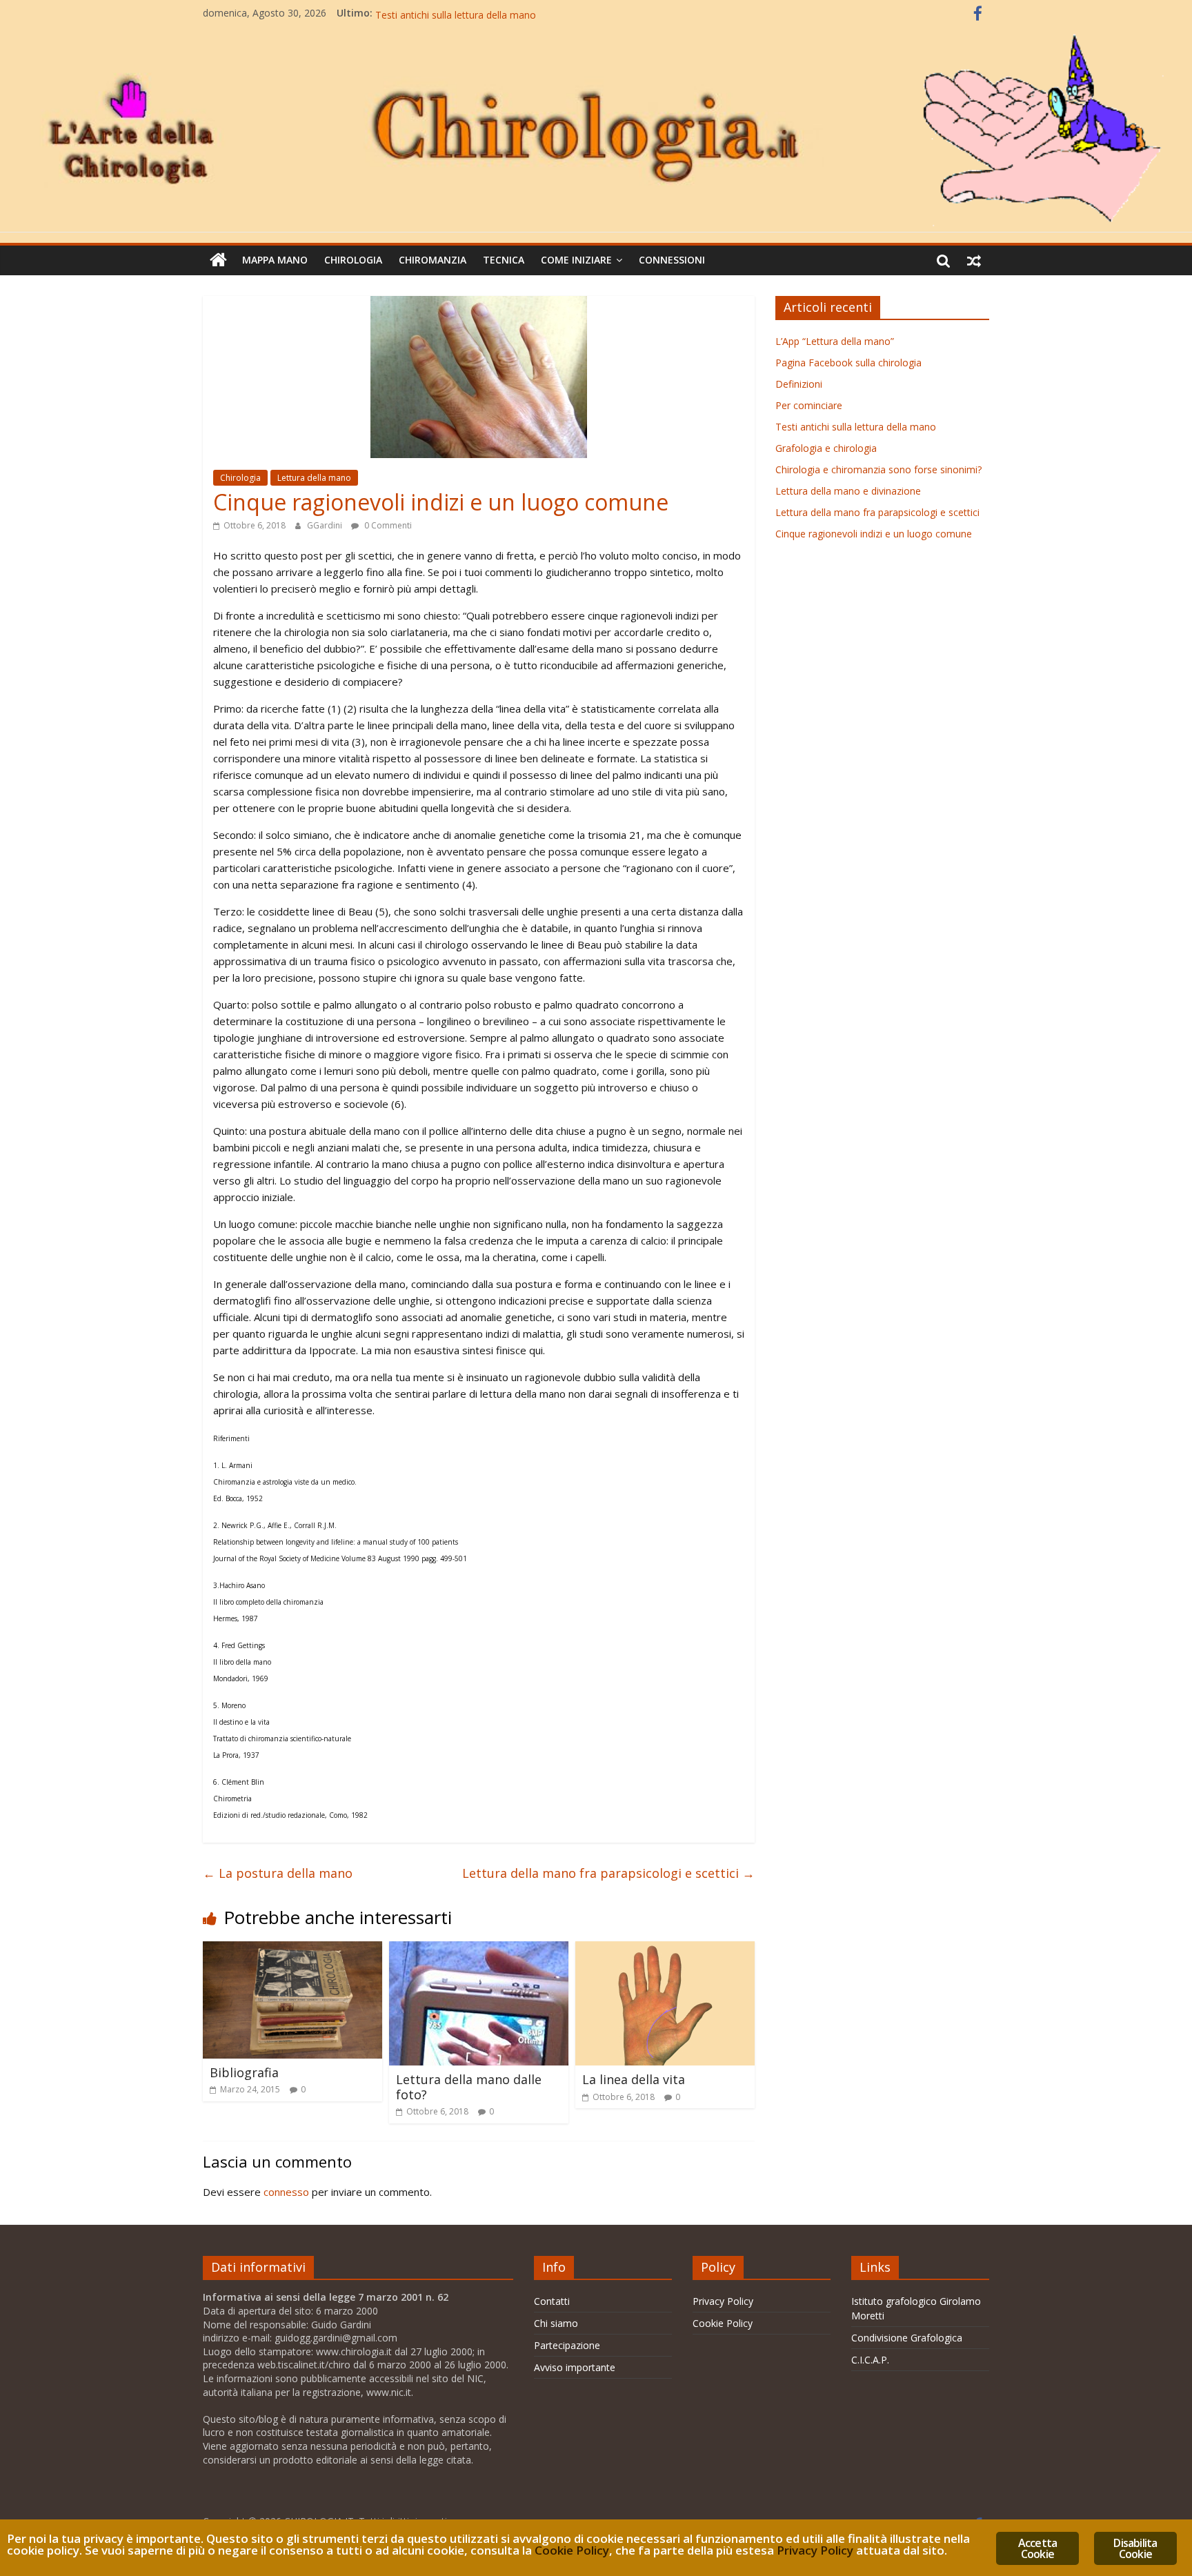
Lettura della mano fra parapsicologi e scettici (608, 1873)
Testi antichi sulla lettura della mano (856, 427)
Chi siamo (556, 2323)
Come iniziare (576, 260)
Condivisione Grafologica (907, 2338)
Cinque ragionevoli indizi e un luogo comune (874, 534)
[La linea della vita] (665, 1950)
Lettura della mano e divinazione (848, 491)
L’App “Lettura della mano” (835, 341)
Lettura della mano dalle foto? (469, 2087)
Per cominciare (409, 13)
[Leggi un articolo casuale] (974, 260)
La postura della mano (278, 1873)
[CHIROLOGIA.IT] (596, 34)
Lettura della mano (314, 478)
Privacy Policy (723, 2301)
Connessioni (672, 260)
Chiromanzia (433, 260)
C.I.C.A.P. (870, 2360)
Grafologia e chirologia (826, 448)
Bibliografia (244, 2072)
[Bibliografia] (292, 1950)
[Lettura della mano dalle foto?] (479, 1950)
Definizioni (799, 384)
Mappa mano (275, 260)
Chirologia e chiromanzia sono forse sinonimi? (878, 469)
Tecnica (504, 260)
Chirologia (353, 260)
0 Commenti (387, 525)
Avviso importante (575, 2367)
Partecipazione (567, 2345)
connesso (286, 2192)
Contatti (552, 2301)
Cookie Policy (723, 2323)
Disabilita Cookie (1135, 2548)
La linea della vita (634, 2079)
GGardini (326, 525)
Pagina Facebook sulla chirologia (848, 363)
